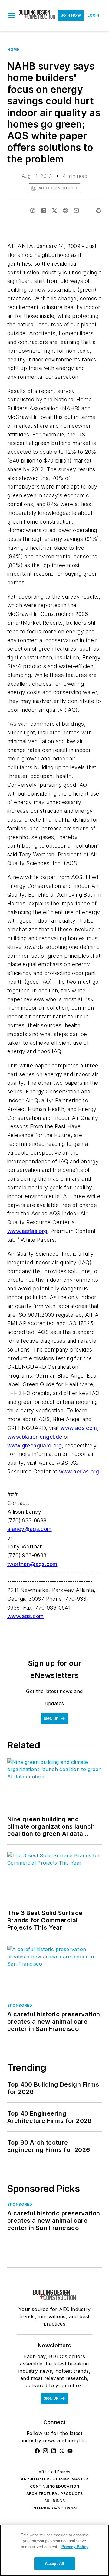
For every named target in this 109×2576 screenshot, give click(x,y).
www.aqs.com (79, 1428)
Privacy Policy (75, 2547)
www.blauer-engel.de (35, 1437)
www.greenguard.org (35, 1445)
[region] (54, 2550)
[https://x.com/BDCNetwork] (62, 2451)
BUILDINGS (55, 2501)
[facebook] (33, 211)
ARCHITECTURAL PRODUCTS (55, 2494)
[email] (76, 211)
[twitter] (54, 211)
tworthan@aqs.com (32, 1564)
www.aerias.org (27, 1231)
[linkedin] (44, 211)
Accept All (54, 2563)
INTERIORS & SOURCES (55, 2508)
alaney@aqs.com (30, 1529)
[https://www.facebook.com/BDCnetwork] (37, 2451)
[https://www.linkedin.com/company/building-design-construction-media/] (54, 2451)
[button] (12, 15)
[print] (99, 211)
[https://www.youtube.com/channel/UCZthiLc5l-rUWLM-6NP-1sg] (70, 2451)
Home (13, 49)
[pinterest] (65, 211)
